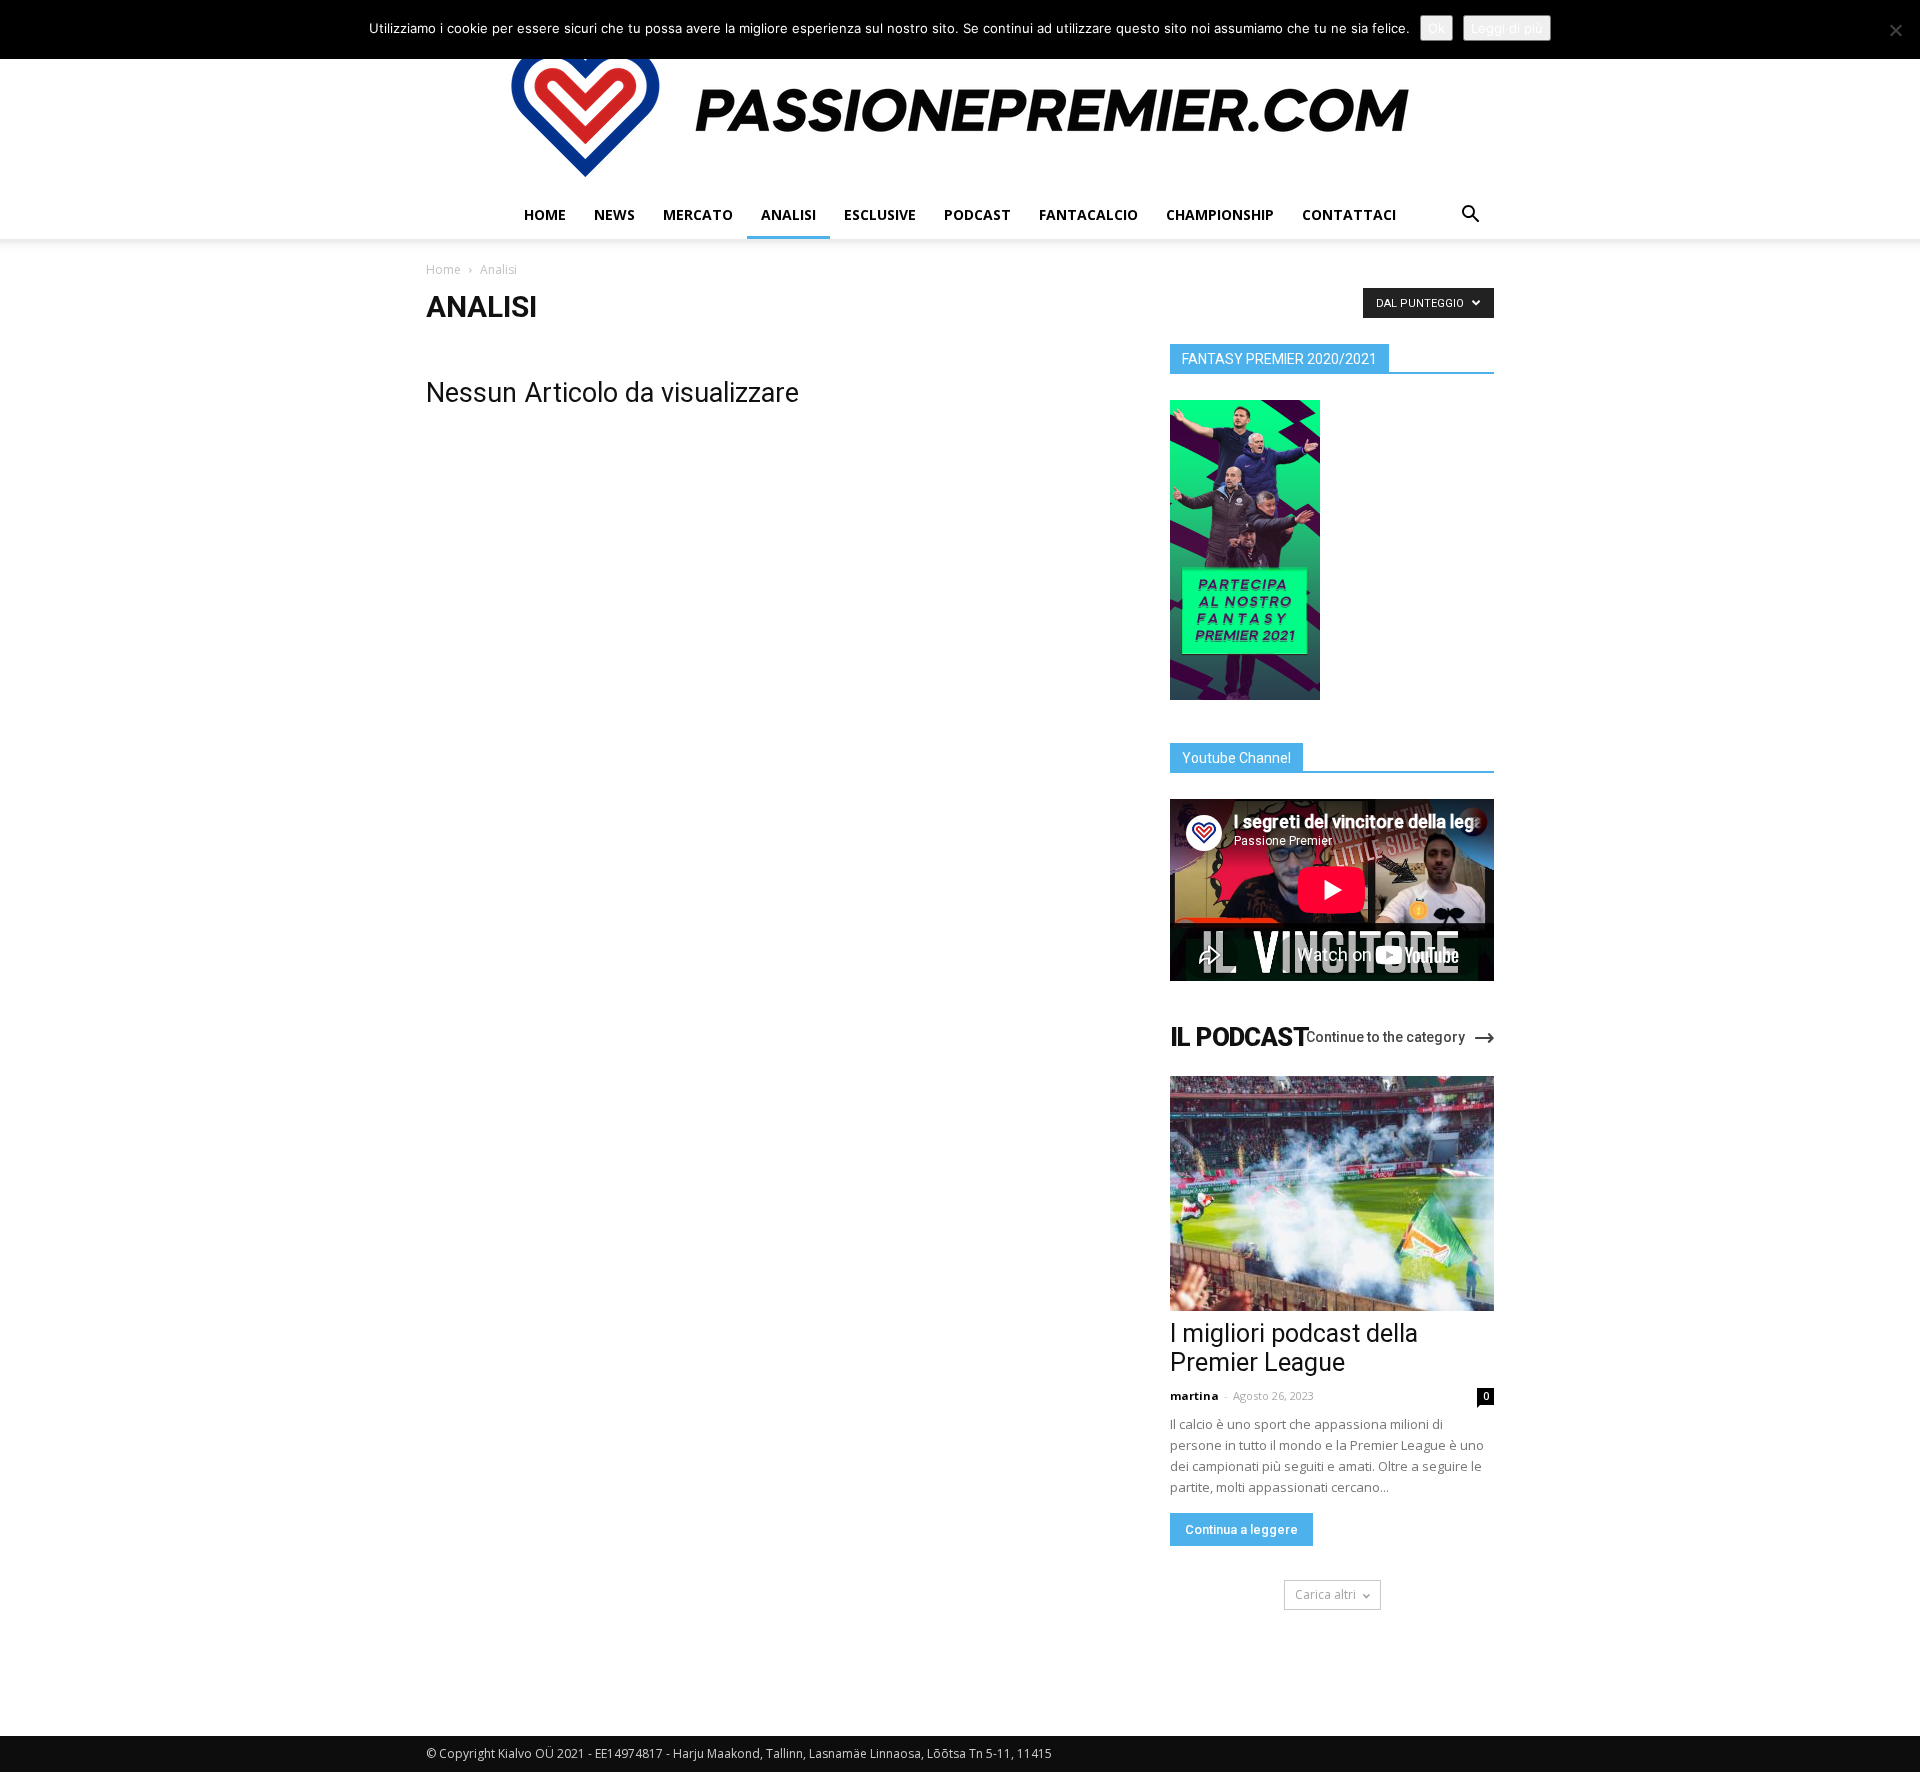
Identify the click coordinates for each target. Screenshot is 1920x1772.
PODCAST (977, 214)
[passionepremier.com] (960, 110)
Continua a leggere (1241, 1529)
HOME (545, 214)
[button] (1470, 216)
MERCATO (698, 214)
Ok (1436, 28)
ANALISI (788, 214)
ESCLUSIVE (880, 214)
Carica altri (1325, 1594)
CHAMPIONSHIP (1220, 214)
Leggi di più (1507, 28)
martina (1194, 1395)
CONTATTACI (1349, 214)
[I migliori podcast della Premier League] (1332, 1193)
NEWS (614, 214)
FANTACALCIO (1088, 214)
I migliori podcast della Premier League (1294, 1348)
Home (443, 269)
